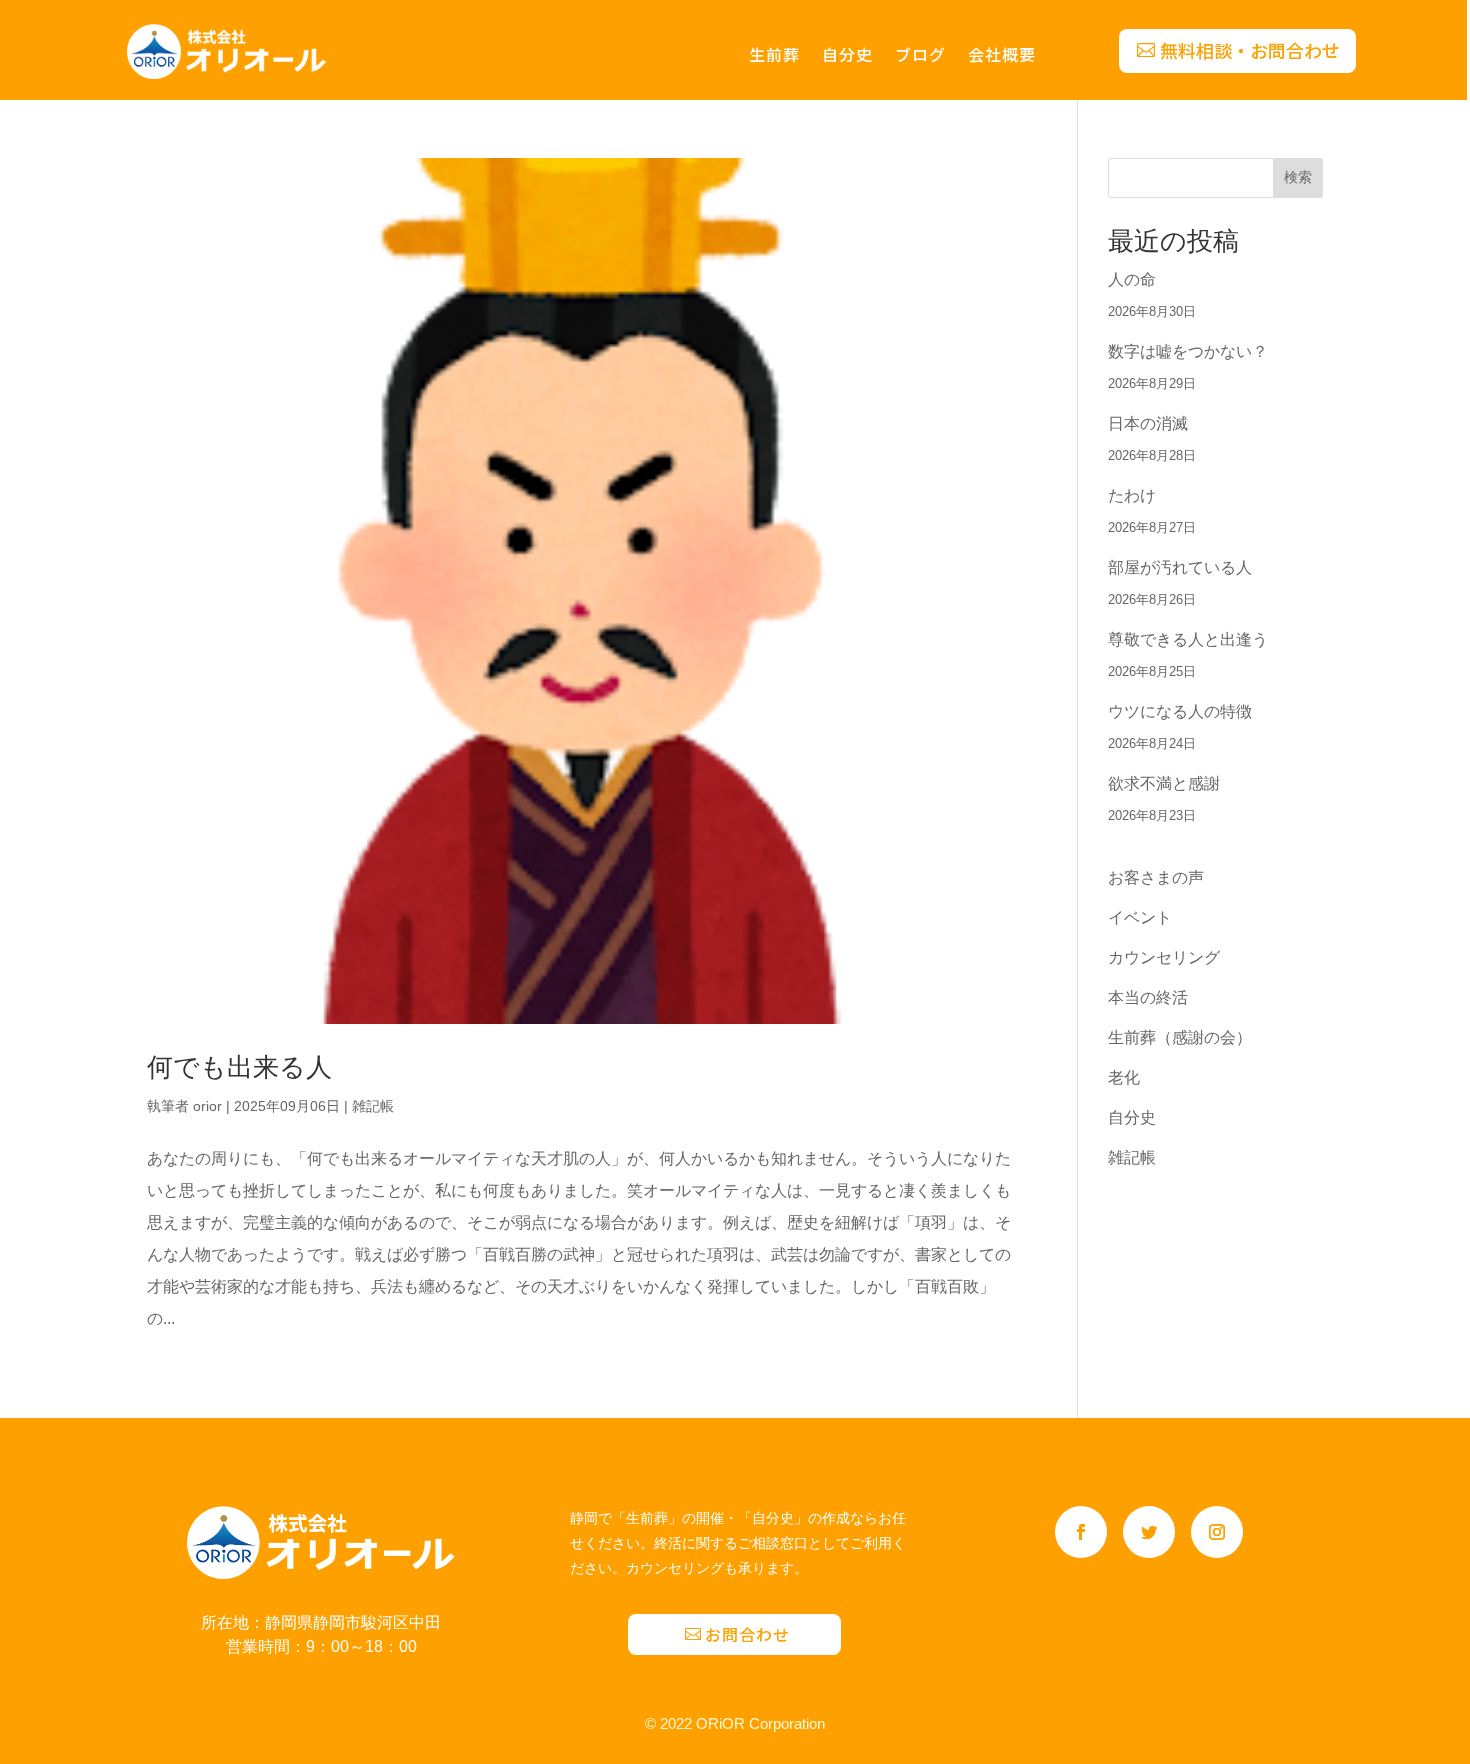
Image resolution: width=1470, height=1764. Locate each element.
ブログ (920, 56)
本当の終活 (1148, 997)
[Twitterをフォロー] (1149, 1532)
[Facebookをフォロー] (1081, 1532)
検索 (1298, 177)
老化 (1124, 1077)
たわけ (1132, 495)
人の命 (1132, 279)
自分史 (847, 56)
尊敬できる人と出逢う (1188, 639)
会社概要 (1002, 56)
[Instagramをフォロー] (1217, 1532)
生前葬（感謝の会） (1180, 1037)
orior (207, 1106)
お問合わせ (747, 1634)
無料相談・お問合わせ (1250, 50)
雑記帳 (373, 1106)
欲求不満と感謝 (1164, 783)
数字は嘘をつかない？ (1188, 351)
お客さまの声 (1156, 877)
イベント (1140, 917)
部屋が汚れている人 (1180, 567)
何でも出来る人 (239, 1067)
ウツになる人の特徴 (1180, 711)
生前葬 (774, 56)
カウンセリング (1164, 957)
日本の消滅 (1148, 423)
